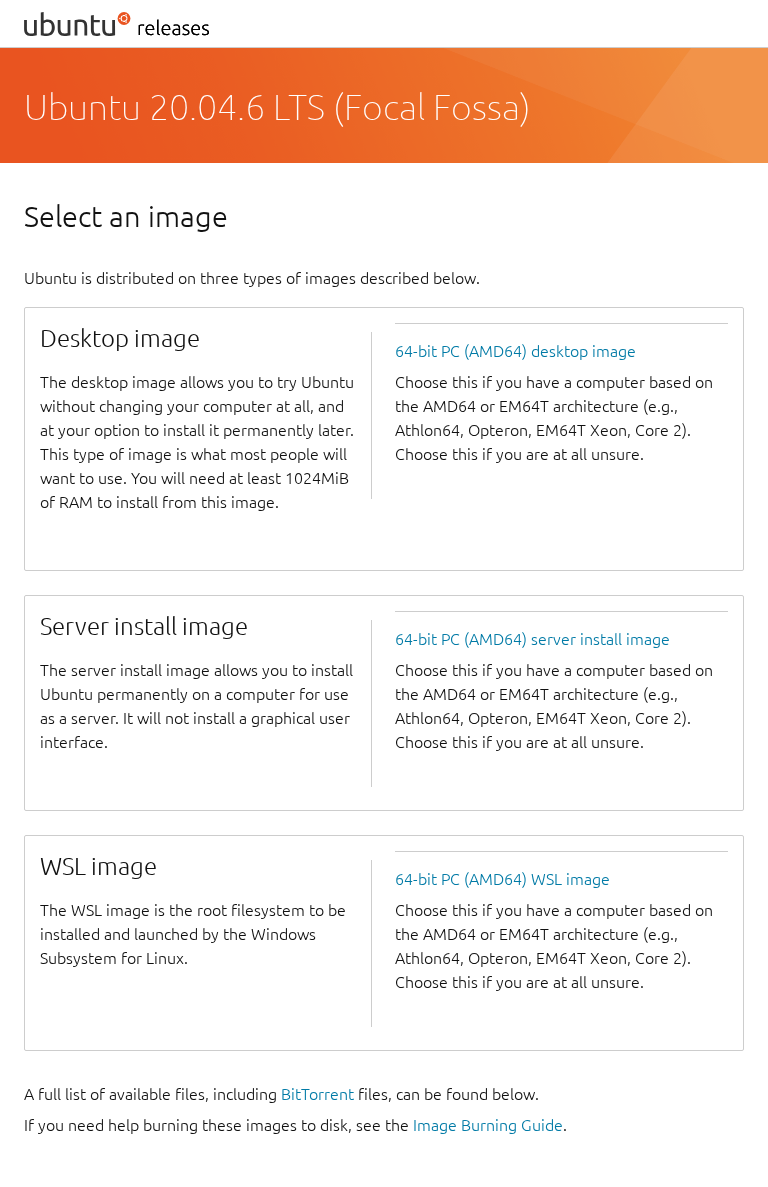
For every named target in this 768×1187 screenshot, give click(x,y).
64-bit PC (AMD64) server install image (532, 639)
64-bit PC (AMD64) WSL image (502, 879)
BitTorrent (317, 1094)
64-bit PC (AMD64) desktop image (515, 351)
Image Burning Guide (488, 1125)
